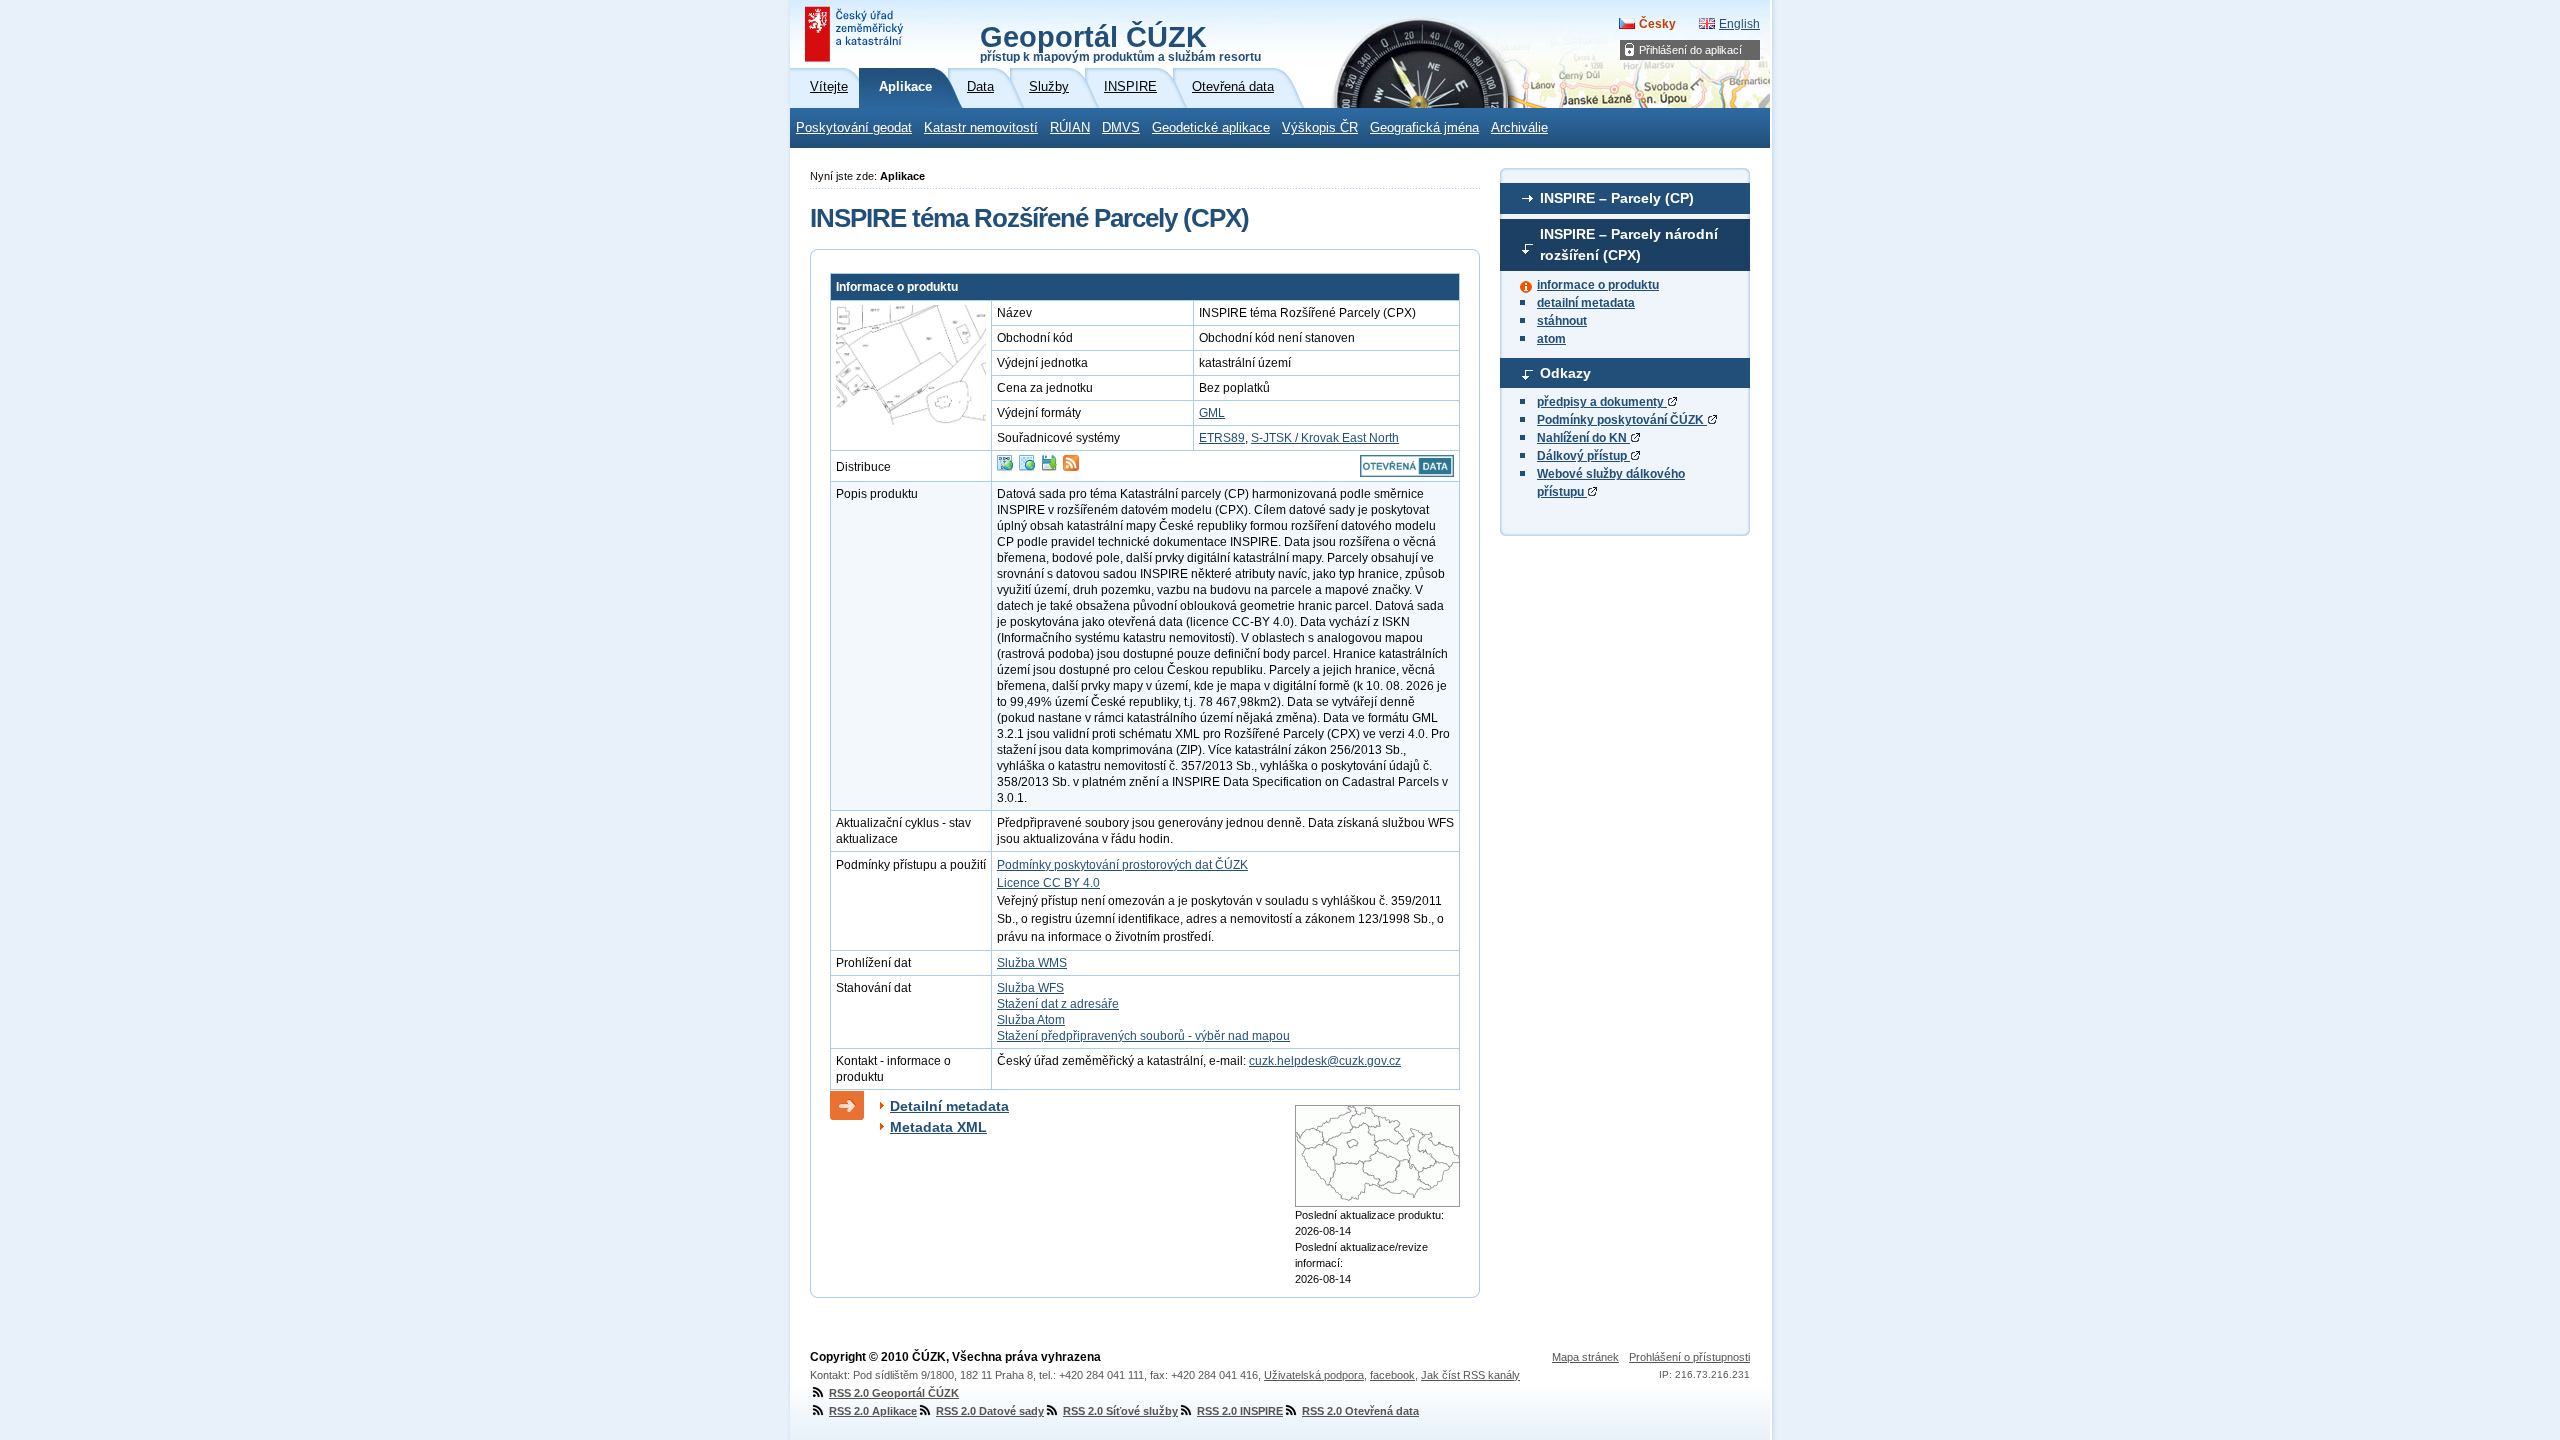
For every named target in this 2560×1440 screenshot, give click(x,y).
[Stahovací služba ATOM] (1071, 467)
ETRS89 (1222, 438)
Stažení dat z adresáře (1058, 1004)
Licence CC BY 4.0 (1048, 883)
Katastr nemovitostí (981, 128)
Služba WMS (1032, 963)
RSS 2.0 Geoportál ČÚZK (894, 1393)
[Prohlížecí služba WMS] (1027, 467)
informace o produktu (1598, 285)
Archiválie (1519, 128)
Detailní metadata (949, 1106)
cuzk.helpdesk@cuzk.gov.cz (1325, 1061)
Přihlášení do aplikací (1690, 50)
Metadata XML (938, 1127)
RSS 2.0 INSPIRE (1240, 1411)
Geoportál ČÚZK (1120, 42)
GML (1212, 413)
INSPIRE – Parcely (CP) (1617, 198)
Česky (1657, 24)
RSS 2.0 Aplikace (873, 1411)
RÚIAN (1070, 128)
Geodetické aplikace (1211, 128)
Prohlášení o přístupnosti (1689, 1357)
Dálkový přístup (1583, 456)
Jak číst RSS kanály (1470, 1375)
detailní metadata (1586, 303)
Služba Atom (1031, 1020)
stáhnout (1562, 321)
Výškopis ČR (1320, 128)
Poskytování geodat (854, 128)
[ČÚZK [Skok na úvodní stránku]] (856, 34)
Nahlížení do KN (1583, 438)
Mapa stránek (1585, 1357)
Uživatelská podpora (1314, 1375)
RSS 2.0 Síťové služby (1120, 1411)
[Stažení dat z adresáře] (1049, 467)
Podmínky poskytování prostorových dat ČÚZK (1122, 865)
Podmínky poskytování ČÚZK (1622, 420)
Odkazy (1565, 373)
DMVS (1121, 128)
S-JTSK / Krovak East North (1325, 438)
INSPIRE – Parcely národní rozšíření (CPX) (1629, 245)
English (1739, 24)
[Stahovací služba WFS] (1005, 467)
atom (1551, 339)
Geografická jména (1424, 128)
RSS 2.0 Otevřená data (1360, 1411)
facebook (1392, 1375)
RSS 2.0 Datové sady (990, 1411)
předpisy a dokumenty (1602, 402)
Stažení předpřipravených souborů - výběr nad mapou (1143, 1036)
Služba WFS (1030, 988)
